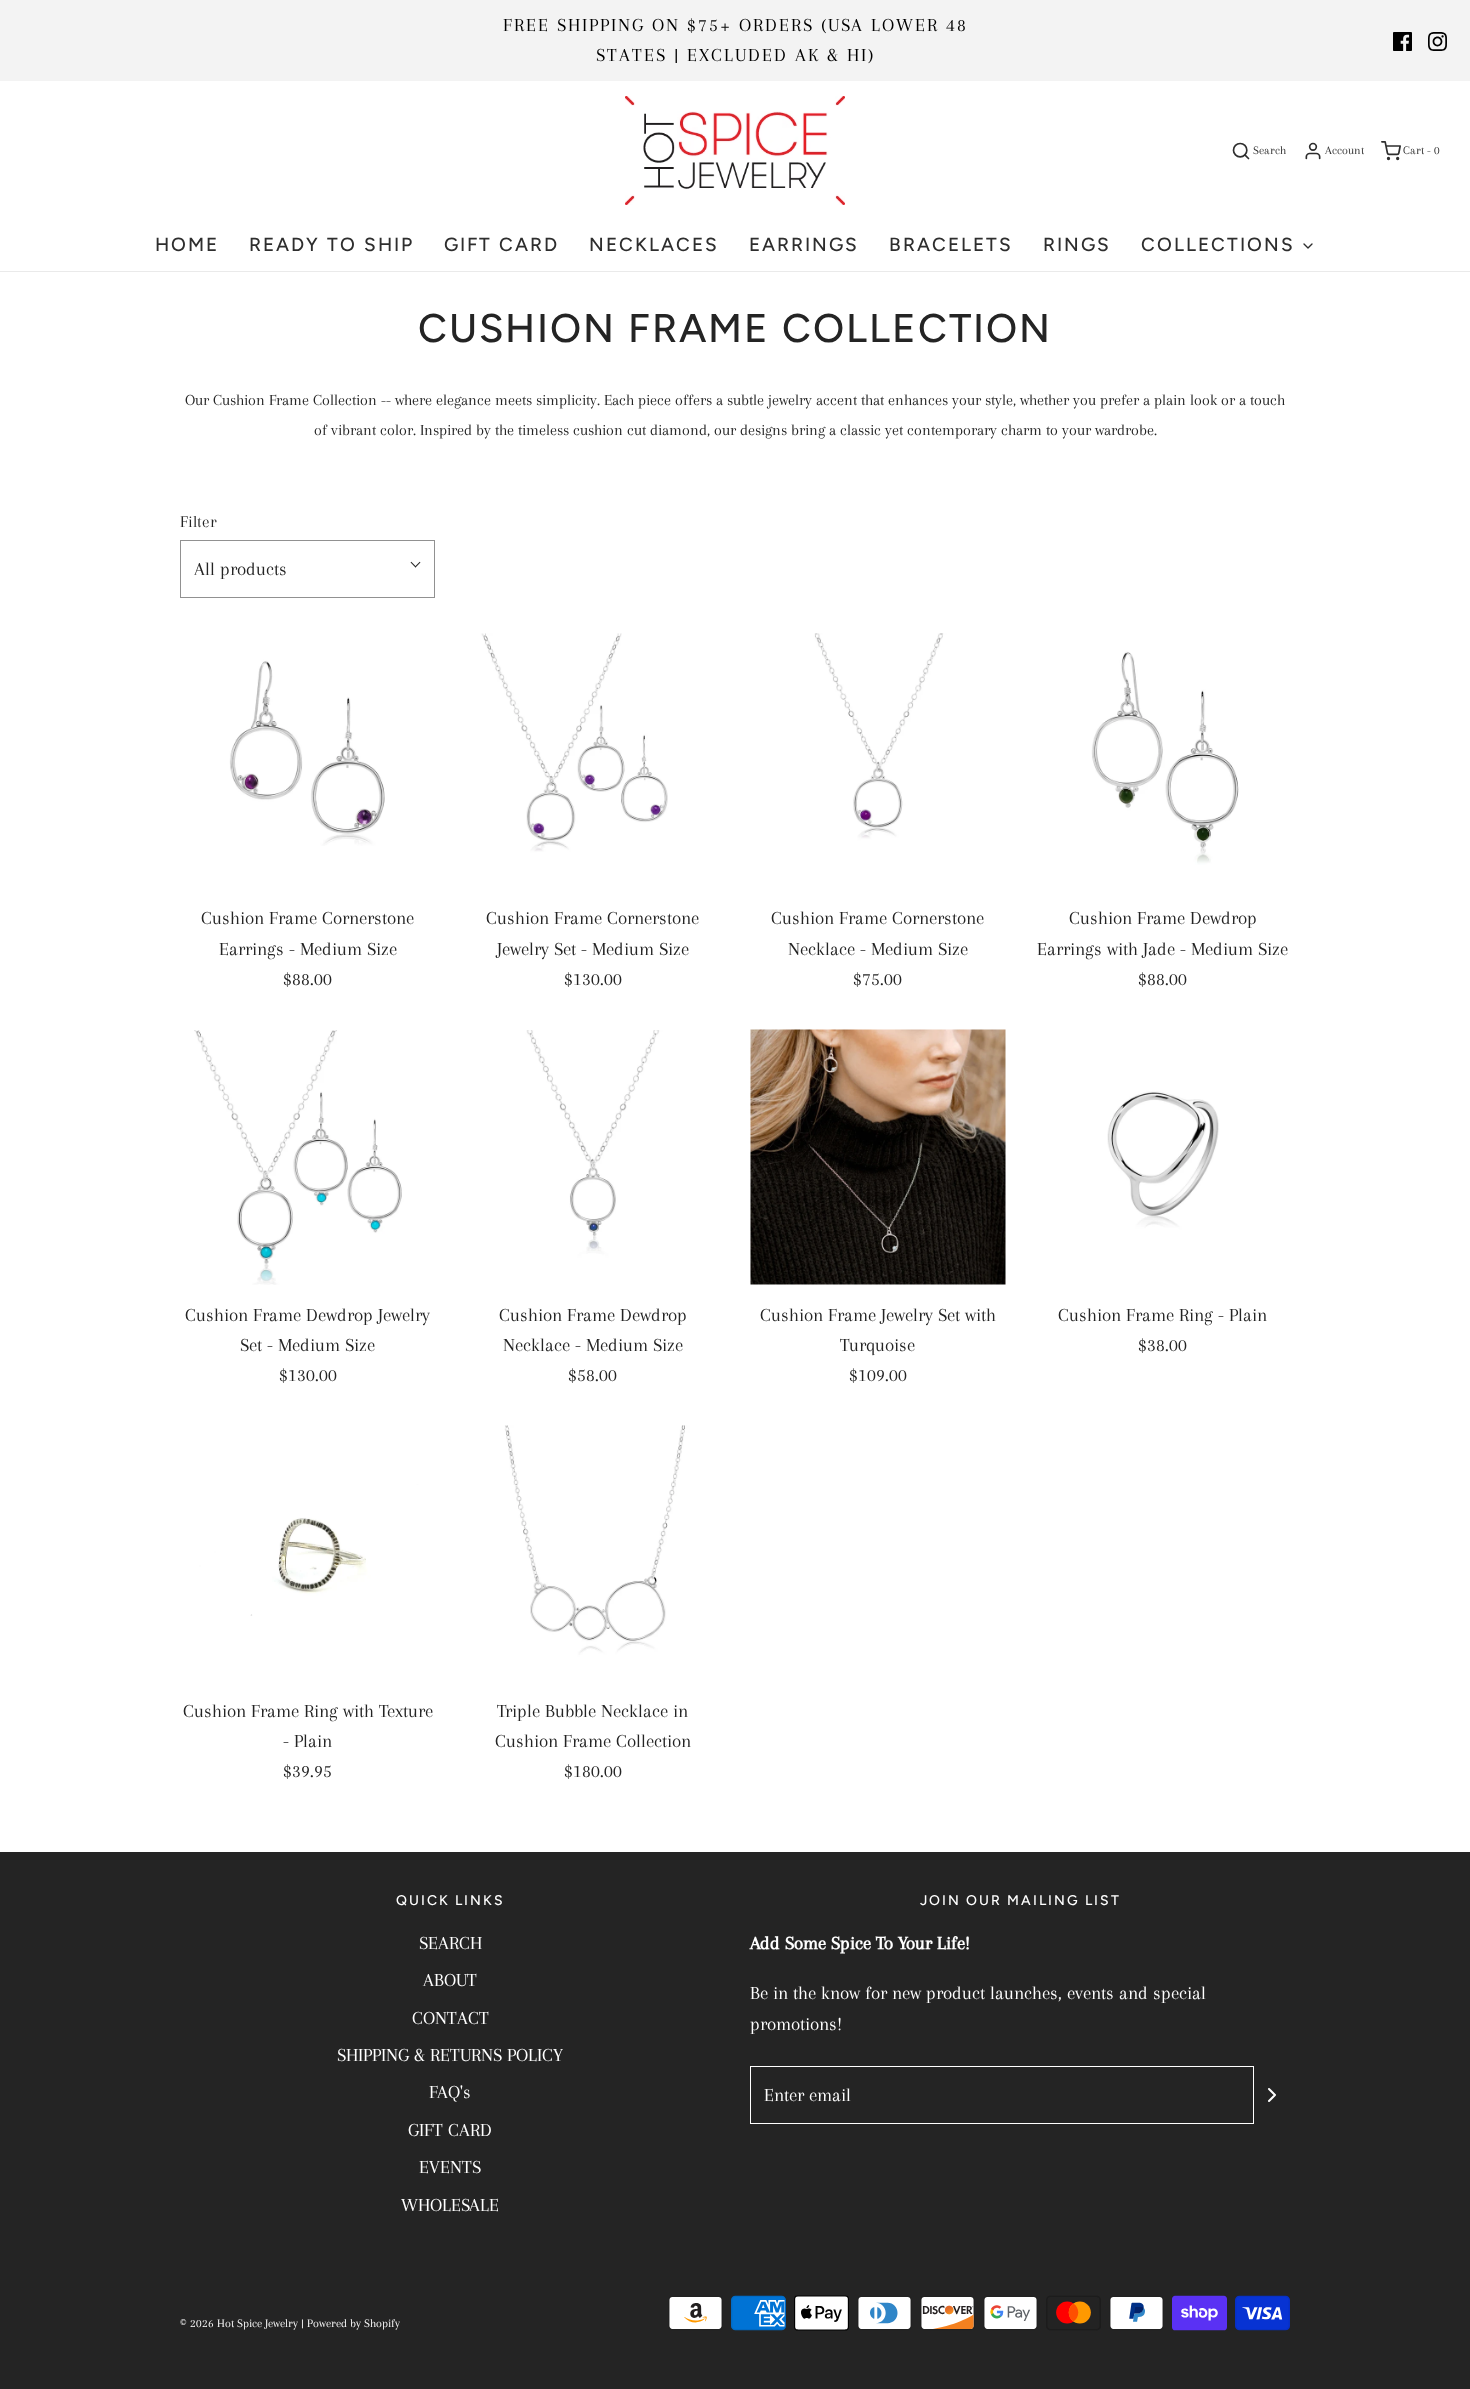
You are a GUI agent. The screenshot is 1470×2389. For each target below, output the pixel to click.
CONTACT (450, 2018)
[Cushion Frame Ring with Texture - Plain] (307, 1553)
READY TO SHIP (331, 244)
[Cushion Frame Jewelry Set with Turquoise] (877, 1157)
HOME (187, 244)
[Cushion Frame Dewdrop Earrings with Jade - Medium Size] (1162, 760)
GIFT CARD (501, 244)
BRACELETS (951, 244)
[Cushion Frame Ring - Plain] (1162, 1157)
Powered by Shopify (353, 2323)
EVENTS (450, 2167)
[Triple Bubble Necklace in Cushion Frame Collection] (592, 1553)
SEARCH (450, 1943)
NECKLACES (654, 244)
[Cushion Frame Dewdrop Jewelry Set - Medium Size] (307, 1157)
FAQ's (450, 2092)
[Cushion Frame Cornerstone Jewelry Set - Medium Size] (592, 760)
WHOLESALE (450, 2205)
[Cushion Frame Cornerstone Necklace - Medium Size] (877, 760)
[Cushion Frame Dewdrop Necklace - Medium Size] (592, 1157)
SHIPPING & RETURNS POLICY (450, 2055)
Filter (198, 521)
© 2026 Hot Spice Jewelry (239, 2323)
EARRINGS (804, 244)
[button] (307, 569)
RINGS (1077, 244)
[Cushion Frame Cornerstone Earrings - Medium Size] (307, 760)
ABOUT (450, 1980)
